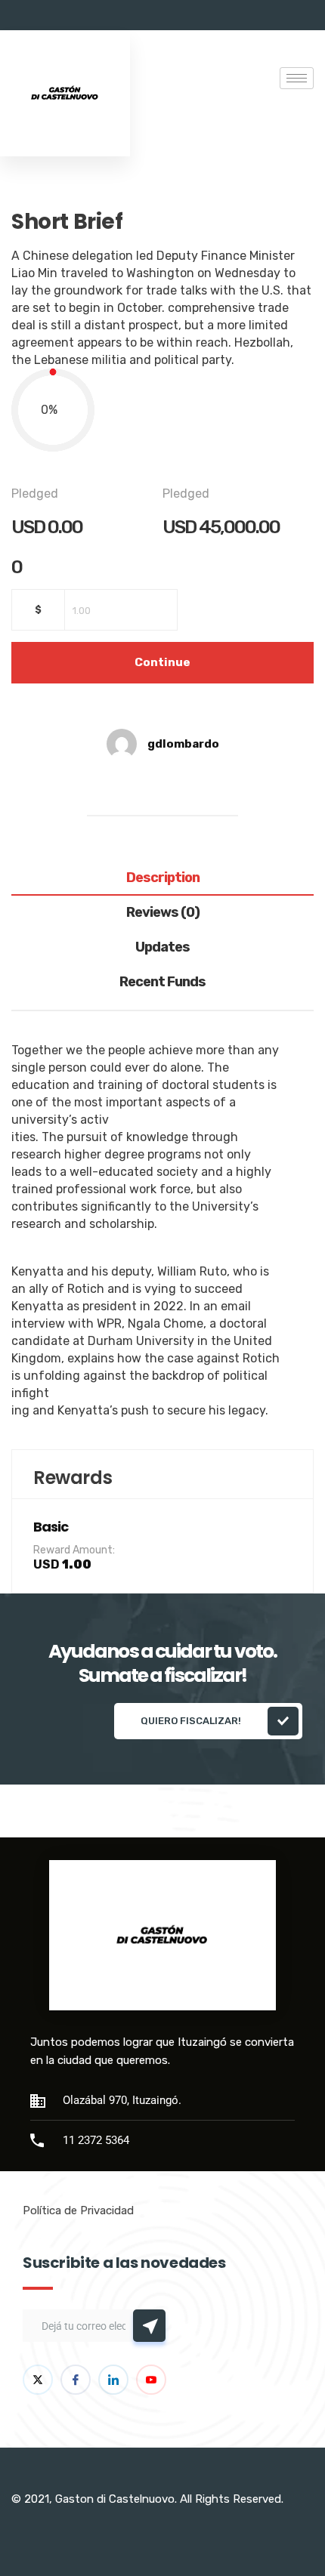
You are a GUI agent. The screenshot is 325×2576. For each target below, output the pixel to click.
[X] (38, 2380)
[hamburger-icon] (297, 78)
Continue (162, 662)
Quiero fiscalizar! (191, 1721)
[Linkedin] (113, 2380)
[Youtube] (151, 2380)
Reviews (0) (163, 913)
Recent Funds (162, 983)
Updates (162, 948)
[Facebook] (76, 2380)
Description (163, 878)
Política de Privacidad (78, 2210)
